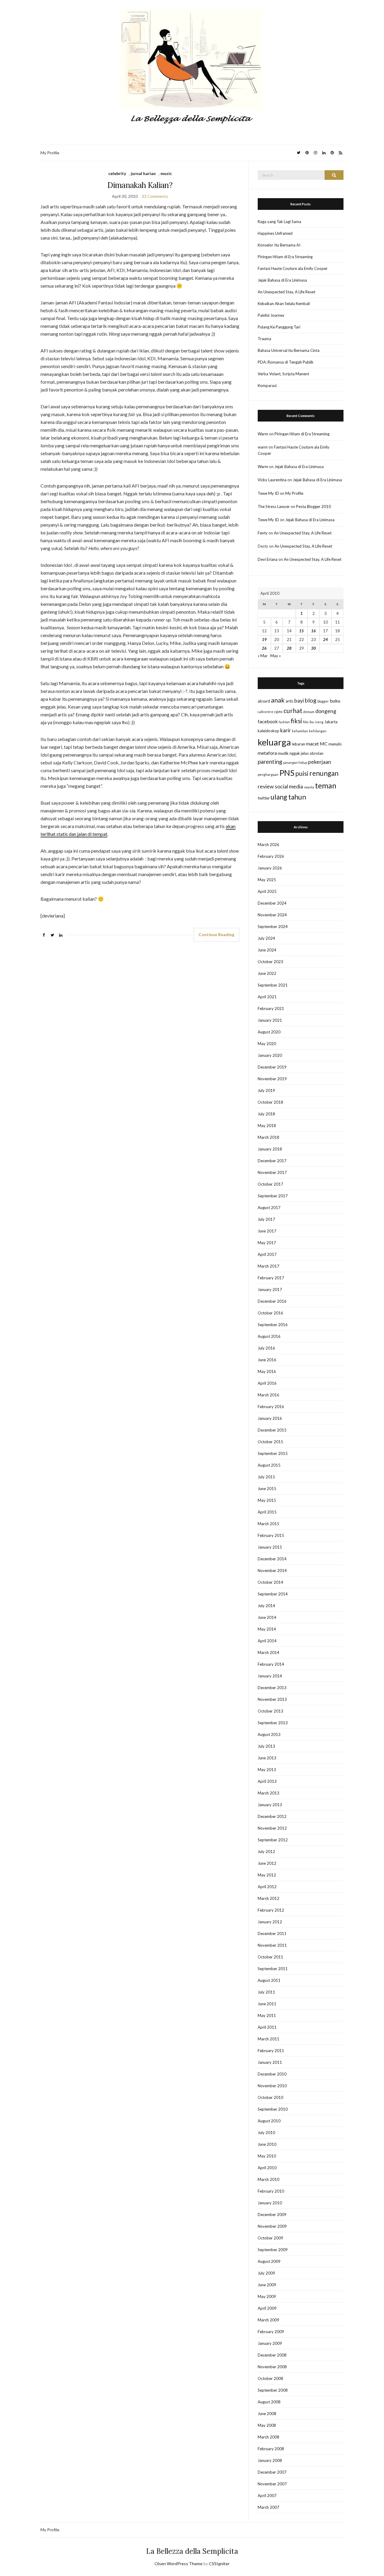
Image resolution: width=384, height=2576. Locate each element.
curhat (293, 711)
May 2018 (267, 1126)
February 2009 (271, 2332)
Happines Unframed (275, 233)
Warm (263, 434)
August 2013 (269, 1734)
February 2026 (271, 856)
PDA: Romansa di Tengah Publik (286, 362)
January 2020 (270, 1055)
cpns (278, 712)
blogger (323, 701)
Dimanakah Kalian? (140, 185)
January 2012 (270, 1922)
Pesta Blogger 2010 (313, 506)
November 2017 (272, 1172)
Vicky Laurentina (272, 480)
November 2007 (272, 2484)
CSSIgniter (219, 2564)
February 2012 (271, 1910)
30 (313, 648)
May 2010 (267, 2156)
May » (276, 656)
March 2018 (268, 1137)
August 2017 (269, 1208)
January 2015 (270, 1547)
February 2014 (271, 1664)
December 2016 (272, 1301)
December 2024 (272, 903)
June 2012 (267, 1863)
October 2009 (270, 2238)
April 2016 (267, 1383)
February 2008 (271, 2449)
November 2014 (272, 1571)
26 (264, 648)
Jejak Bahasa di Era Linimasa (282, 280)
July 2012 (266, 1852)
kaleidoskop (268, 731)
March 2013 (268, 1793)
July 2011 (266, 1992)
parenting (270, 762)
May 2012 (267, 1875)
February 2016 (271, 1407)
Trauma (264, 339)
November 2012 (272, 1828)
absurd (264, 701)
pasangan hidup (295, 762)
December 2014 (272, 1559)
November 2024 (272, 915)
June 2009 (267, 2285)
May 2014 (267, 1629)
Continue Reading (216, 934)
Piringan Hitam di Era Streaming (285, 257)
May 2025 (267, 880)
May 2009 (267, 2296)
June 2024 (267, 950)
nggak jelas (299, 753)
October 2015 (270, 1442)
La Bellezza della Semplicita (192, 2551)
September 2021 (273, 985)
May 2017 (267, 1243)
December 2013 (272, 1688)
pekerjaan (320, 762)
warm (263, 447)
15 (301, 631)
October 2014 (270, 1582)
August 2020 (269, 1032)
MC (324, 744)
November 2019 (272, 1079)
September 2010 (273, 2109)
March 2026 (268, 845)
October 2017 (270, 1184)
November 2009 (272, 2226)
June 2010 (267, 2144)
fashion (284, 722)
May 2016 (267, 1371)
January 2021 (270, 1020)
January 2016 (270, 1418)
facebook (268, 721)
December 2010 (272, 2074)
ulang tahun (288, 797)
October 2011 (270, 1957)
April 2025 (267, 891)
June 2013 (267, 1758)
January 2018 (270, 1149)
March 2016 (268, 1395)
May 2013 (267, 1770)
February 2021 (271, 1008)
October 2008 (270, 2378)
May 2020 (267, 1044)
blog (311, 700)
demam (309, 712)
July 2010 (266, 2133)
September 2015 (273, 1453)
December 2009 (272, 2215)
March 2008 (268, 2437)
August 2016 (269, 1336)
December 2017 (272, 1161)
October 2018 (270, 1102)
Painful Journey (271, 315)
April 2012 (267, 1887)
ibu (312, 722)
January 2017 (270, 1290)
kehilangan (318, 731)
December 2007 (272, 2472)
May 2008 (267, 2425)
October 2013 (270, 1711)
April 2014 (267, 1641)
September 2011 (273, 1969)
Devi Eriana (268, 559)
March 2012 (268, 1898)
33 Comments (155, 196)
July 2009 (266, 2273)
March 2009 (268, 2320)
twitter (264, 798)
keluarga (274, 742)
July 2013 (266, 1746)
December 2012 (272, 1816)
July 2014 (266, 1606)
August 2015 (269, 1465)
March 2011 (268, 2039)
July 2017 (266, 1219)
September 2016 (273, 1325)
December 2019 (272, 1067)
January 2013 (270, 1805)
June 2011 (267, 2004)
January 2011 (270, 2062)
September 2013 (273, 1723)
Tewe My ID (268, 493)
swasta (309, 787)
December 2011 (272, 1934)
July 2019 (266, 1090)
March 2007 (268, 2507)
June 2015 (267, 1489)
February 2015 (271, 1535)
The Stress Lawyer (274, 506)
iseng (319, 722)
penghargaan (268, 774)
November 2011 (272, 1945)
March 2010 (268, 2179)
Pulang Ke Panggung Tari (279, 327)
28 (289, 648)
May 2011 (267, 2015)
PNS (287, 773)
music (166, 173)
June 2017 (267, 1231)
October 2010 (270, 2097)
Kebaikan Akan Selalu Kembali (284, 304)
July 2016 (266, 1348)
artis (289, 701)
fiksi (296, 721)
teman (326, 785)
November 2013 (272, 1699)
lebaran (298, 744)
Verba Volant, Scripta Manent (283, 374)
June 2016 (267, 1360)
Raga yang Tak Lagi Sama (279, 222)
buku (335, 701)
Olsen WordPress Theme (178, 2564)
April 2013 (267, 1781)
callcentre (265, 712)
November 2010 (272, 2086)
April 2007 (267, 2496)
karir (286, 730)
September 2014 (273, 1594)
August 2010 (269, 2121)
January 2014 (270, 1676)
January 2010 (270, 2203)
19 (264, 639)
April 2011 (267, 2027)
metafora (267, 753)
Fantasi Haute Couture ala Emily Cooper (293, 268)
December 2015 (272, 1430)
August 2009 (269, 2261)
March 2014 (268, 1652)
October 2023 (270, 962)
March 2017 (268, 1266)
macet (312, 744)
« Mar (263, 656)
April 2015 (267, 1512)
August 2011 (269, 1980)
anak (278, 700)
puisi (302, 773)
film (306, 722)
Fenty (263, 533)
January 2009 (270, 2343)
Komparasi (267, 385)
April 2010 (267, 2168)
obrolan (316, 753)
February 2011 (271, 2051)
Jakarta (331, 722)
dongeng (326, 711)
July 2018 (266, 1114)
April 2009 (267, 2308)
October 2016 (270, 1313)
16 (313, 631)
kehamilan (300, 731)
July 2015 (266, 1477)
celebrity (117, 173)
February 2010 (271, 2191)
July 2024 (266, 938)
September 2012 (273, 1840)
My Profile (50, 153)
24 (325, 639)
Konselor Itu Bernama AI (279, 245)
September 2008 (273, 2390)
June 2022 (267, 973)
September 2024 (273, 927)
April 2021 (267, 997)
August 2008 (269, 2402)
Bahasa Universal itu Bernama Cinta (289, 350)
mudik (283, 753)
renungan (324, 773)
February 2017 (271, 1278)
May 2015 (267, 1500)
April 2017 (267, 1254)
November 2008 (272, 2367)
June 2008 (267, 2414)
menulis (335, 744)
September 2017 (273, 1196)
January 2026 (270, 868)
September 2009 (273, 2250)
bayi (299, 701)
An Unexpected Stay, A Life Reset (286, 292)
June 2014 (267, 1617)
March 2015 (268, 1524)
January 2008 (270, 2460)
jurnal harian (143, 173)
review (266, 786)
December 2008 (272, 2355)
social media (289, 786)
